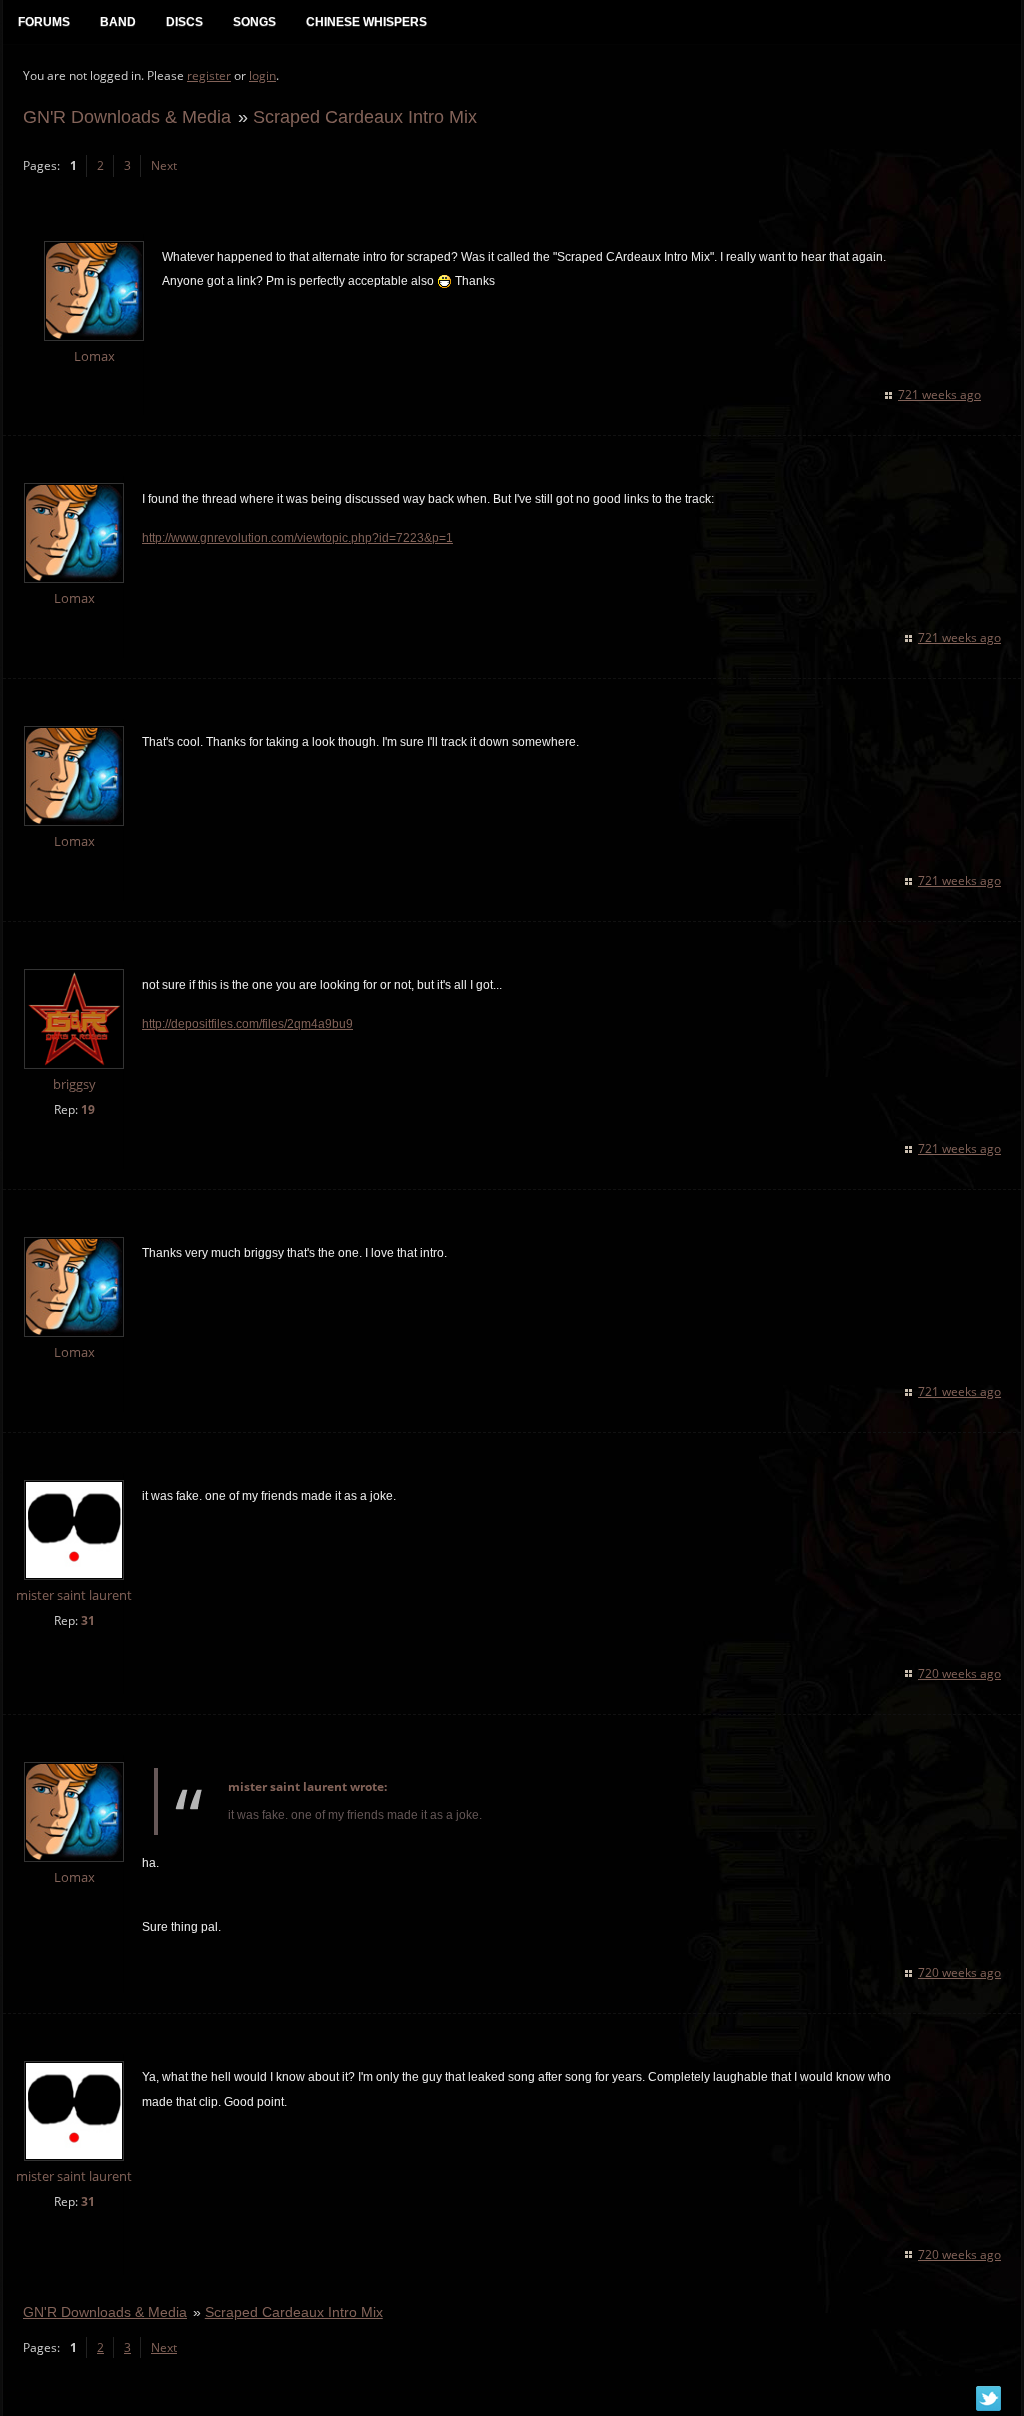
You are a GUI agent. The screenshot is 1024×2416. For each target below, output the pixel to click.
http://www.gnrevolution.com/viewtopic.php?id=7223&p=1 (297, 538)
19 (88, 1109)
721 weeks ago (939, 394)
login (262, 75)
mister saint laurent (74, 1595)
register (209, 75)
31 (88, 1620)
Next (164, 165)
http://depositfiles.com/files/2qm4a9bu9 (247, 1024)
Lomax (94, 356)
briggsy (74, 1084)
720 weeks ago (959, 1673)
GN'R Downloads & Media (127, 116)
